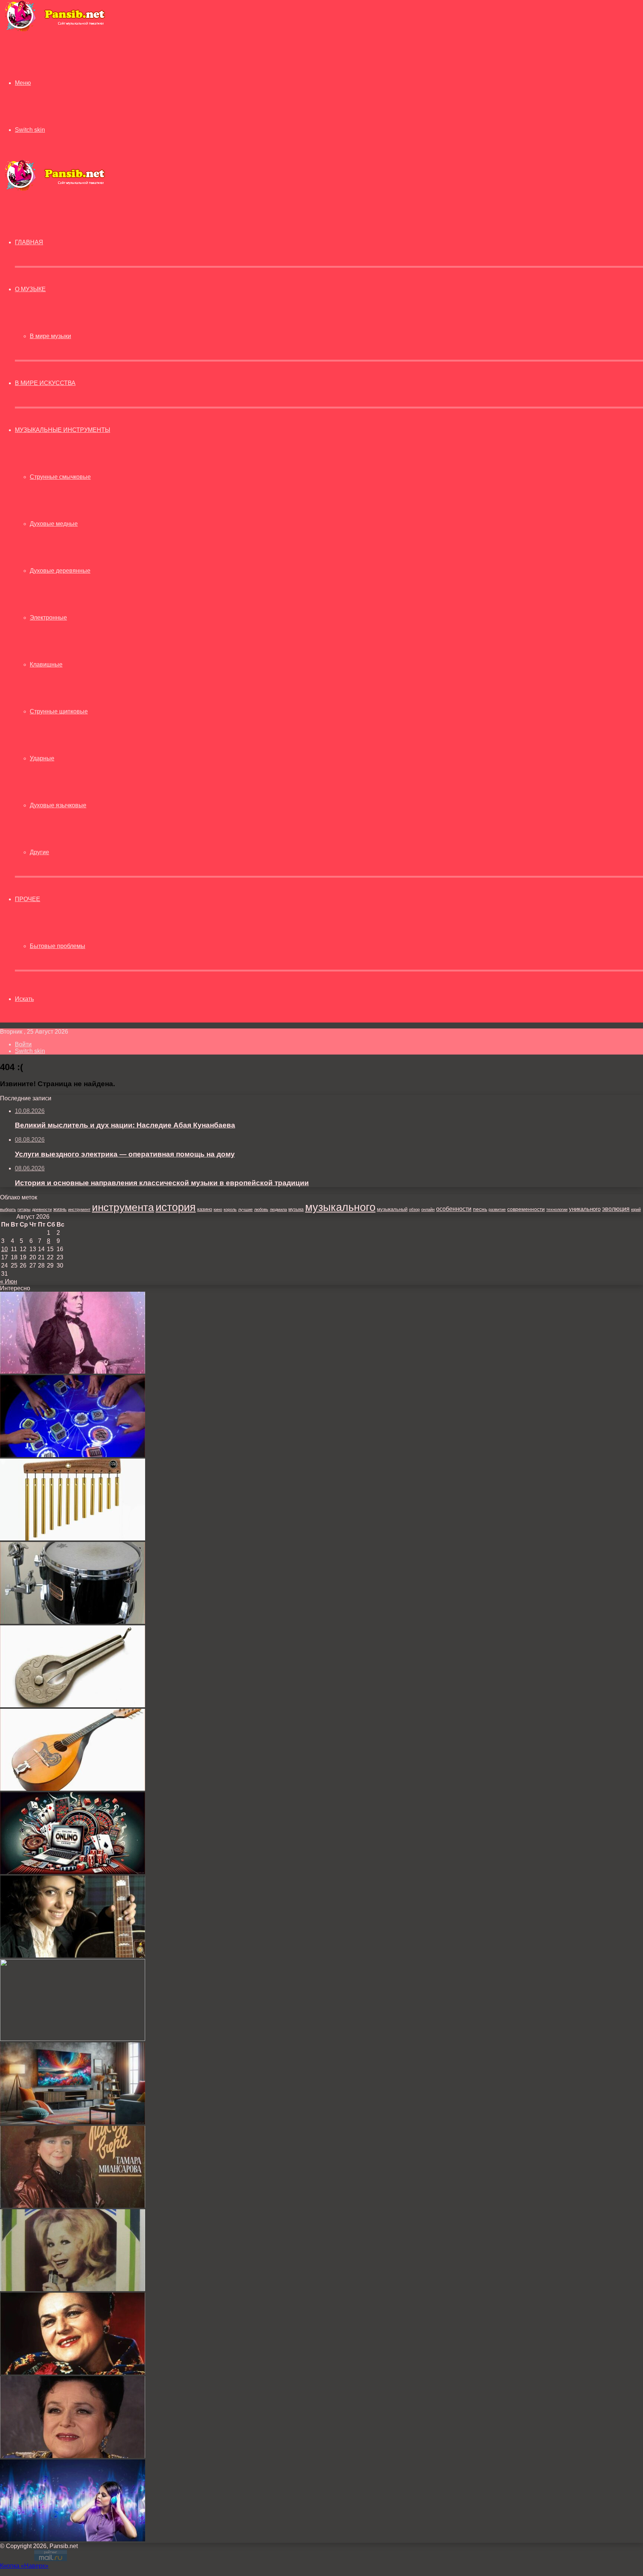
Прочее (28, 899)
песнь (480, 1209)
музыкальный (392, 1209)
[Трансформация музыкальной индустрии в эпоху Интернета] (73, 2539)
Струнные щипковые (59, 711)
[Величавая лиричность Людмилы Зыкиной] (73, 2373)
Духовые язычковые (58, 805)
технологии (557, 1209)
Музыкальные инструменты (63, 430)
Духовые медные (54, 524)
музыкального (340, 1207)
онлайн (428, 1209)
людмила (278, 1209)
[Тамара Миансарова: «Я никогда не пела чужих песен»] (73, 2289)
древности (42, 1209)
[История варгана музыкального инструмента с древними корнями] (73, 1705)
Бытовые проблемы (57, 946)
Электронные (48, 618)
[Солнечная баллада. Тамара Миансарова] (73, 2206)
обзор (414, 1209)
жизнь (60, 1209)
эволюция (616, 1209)
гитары (24, 1209)
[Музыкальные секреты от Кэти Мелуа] (73, 1955)
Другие (39, 852)
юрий (636, 1209)
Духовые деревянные (60, 571)
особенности (454, 1209)
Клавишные (46, 664)
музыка (296, 1209)
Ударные (42, 758)
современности (526, 1209)
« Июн (9, 1281)
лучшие (245, 1209)
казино (205, 1209)
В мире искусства (45, 383)
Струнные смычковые (60, 477)
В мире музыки (50, 336)
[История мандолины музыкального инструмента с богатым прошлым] (73, 1789)
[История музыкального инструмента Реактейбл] (73, 1455)
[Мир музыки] (55, 30)
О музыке (30, 289)
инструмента (123, 1207)
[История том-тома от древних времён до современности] (73, 1622)
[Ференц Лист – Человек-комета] (73, 1372)
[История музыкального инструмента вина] (73, 2039)
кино (218, 1209)
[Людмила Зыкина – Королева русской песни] (73, 2456)
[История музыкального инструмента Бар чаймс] (73, 1538)
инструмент (79, 1209)
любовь (261, 1209)
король (230, 1209)
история (176, 1207)
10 (4, 1249)
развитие (497, 1209)
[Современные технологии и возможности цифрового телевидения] (73, 2122)
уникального (585, 1209)
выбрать (8, 1209)
